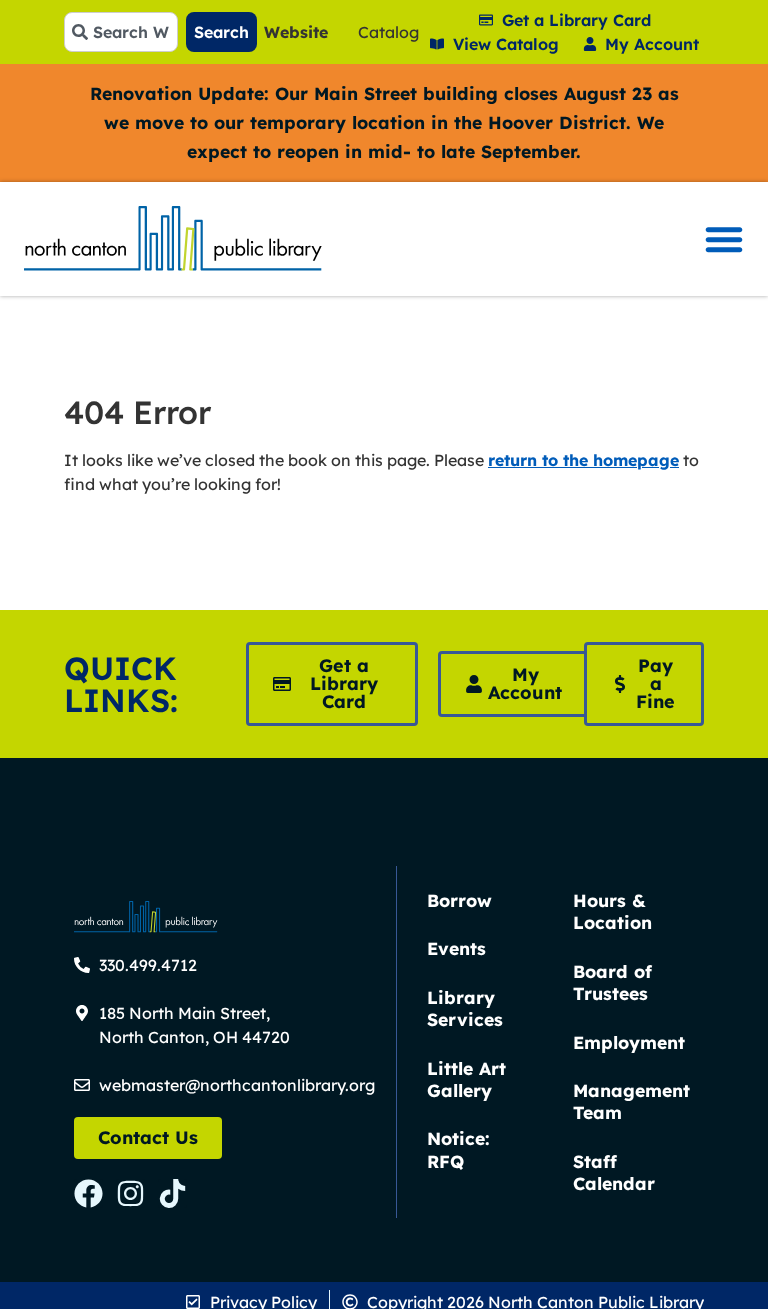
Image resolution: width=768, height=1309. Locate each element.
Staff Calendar (614, 1172)
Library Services (465, 1008)
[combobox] (121, 32)
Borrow (459, 900)
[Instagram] (130, 1193)
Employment (629, 1042)
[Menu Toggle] (724, 239)
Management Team (631, 1101)
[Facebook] (88, 1193)
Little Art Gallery (466, 1079)
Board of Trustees (612, 982)
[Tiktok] (172, 1193)
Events (456, 948)
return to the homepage (583, 460)
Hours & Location (612, 911)
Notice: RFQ (458, 1149)
